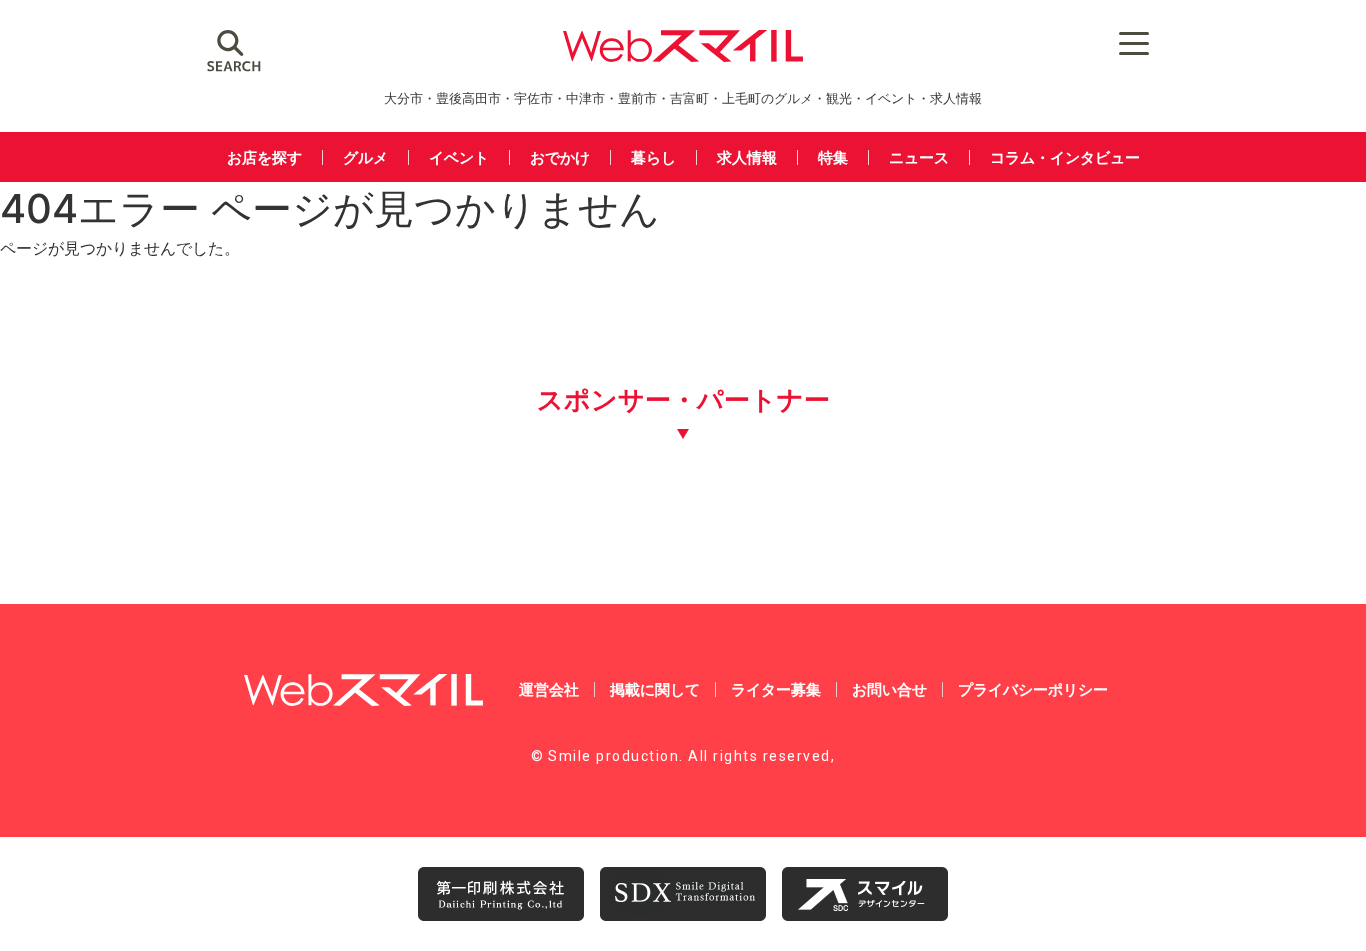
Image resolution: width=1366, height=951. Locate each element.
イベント (459, 157)
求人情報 (747, 157)
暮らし (653, 157)
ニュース (919, 157)
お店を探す (264, 157)
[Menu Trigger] (1133, 42)
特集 (833, 157)
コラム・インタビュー (1065, 157)
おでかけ (560, 157)
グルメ (365, 157)
